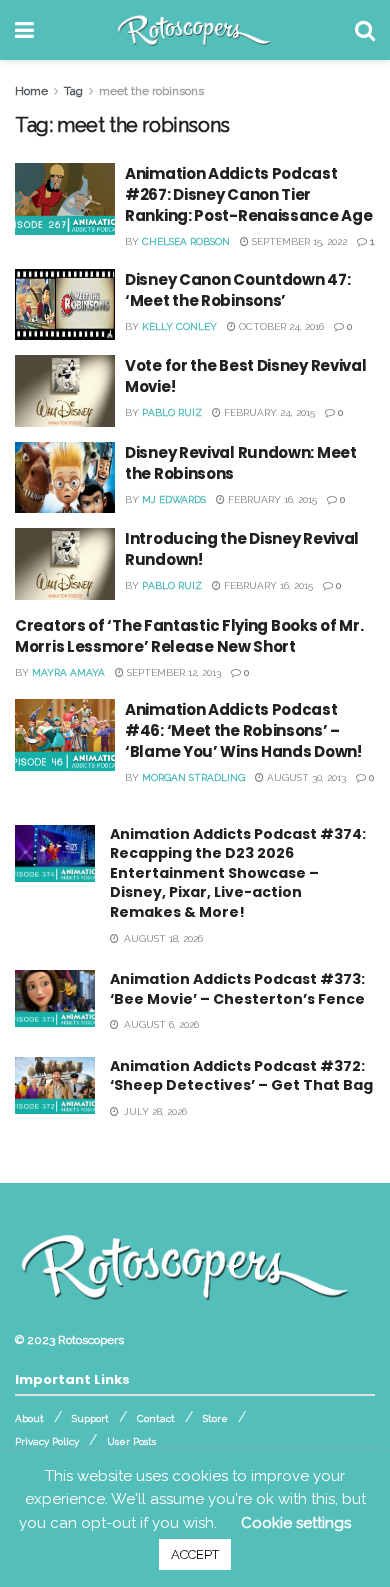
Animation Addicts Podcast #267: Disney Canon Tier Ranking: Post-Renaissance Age (248, 194)
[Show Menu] (24, 30)
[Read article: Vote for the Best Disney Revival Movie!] (65, 391)
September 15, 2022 (298, 241)
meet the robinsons (151, 91)
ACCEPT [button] (195, 1554)
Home (31, 91)
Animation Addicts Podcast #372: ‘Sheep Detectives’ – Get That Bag (241, 1076)
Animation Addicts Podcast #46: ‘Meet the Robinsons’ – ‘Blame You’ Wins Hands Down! (243, 730)
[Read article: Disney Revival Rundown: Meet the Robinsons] (65, 478)
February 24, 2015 (268, 412)
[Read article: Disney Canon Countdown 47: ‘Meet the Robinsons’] (65, 305)
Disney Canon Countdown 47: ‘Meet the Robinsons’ (237, 290)
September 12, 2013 (172, 672)
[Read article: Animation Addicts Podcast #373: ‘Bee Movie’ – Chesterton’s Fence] (55, 998)
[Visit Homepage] (194, 30)
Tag (73, 91)
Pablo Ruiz (172, 412)
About (29, 1418)
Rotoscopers (91, 1340)
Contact (156, 1418)
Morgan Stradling (193, 777)
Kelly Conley (179, 326)
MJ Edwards (174, 499)
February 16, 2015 (271, 499)
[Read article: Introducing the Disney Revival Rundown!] (65, 564)
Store (215, 1418)
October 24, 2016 (280, 326)
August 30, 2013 (305, 777)
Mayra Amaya (68, 672)
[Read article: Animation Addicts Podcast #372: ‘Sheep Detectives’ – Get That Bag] (55, 1085)
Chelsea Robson (186, 241)
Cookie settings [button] (296, 1523)
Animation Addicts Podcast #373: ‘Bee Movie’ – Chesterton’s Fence (237, 989)
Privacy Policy (47, 1441)
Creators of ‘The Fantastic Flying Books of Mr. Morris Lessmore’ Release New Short (189, 636)
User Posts (131, 1441)
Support (90, 1418)
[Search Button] (365, 30)
